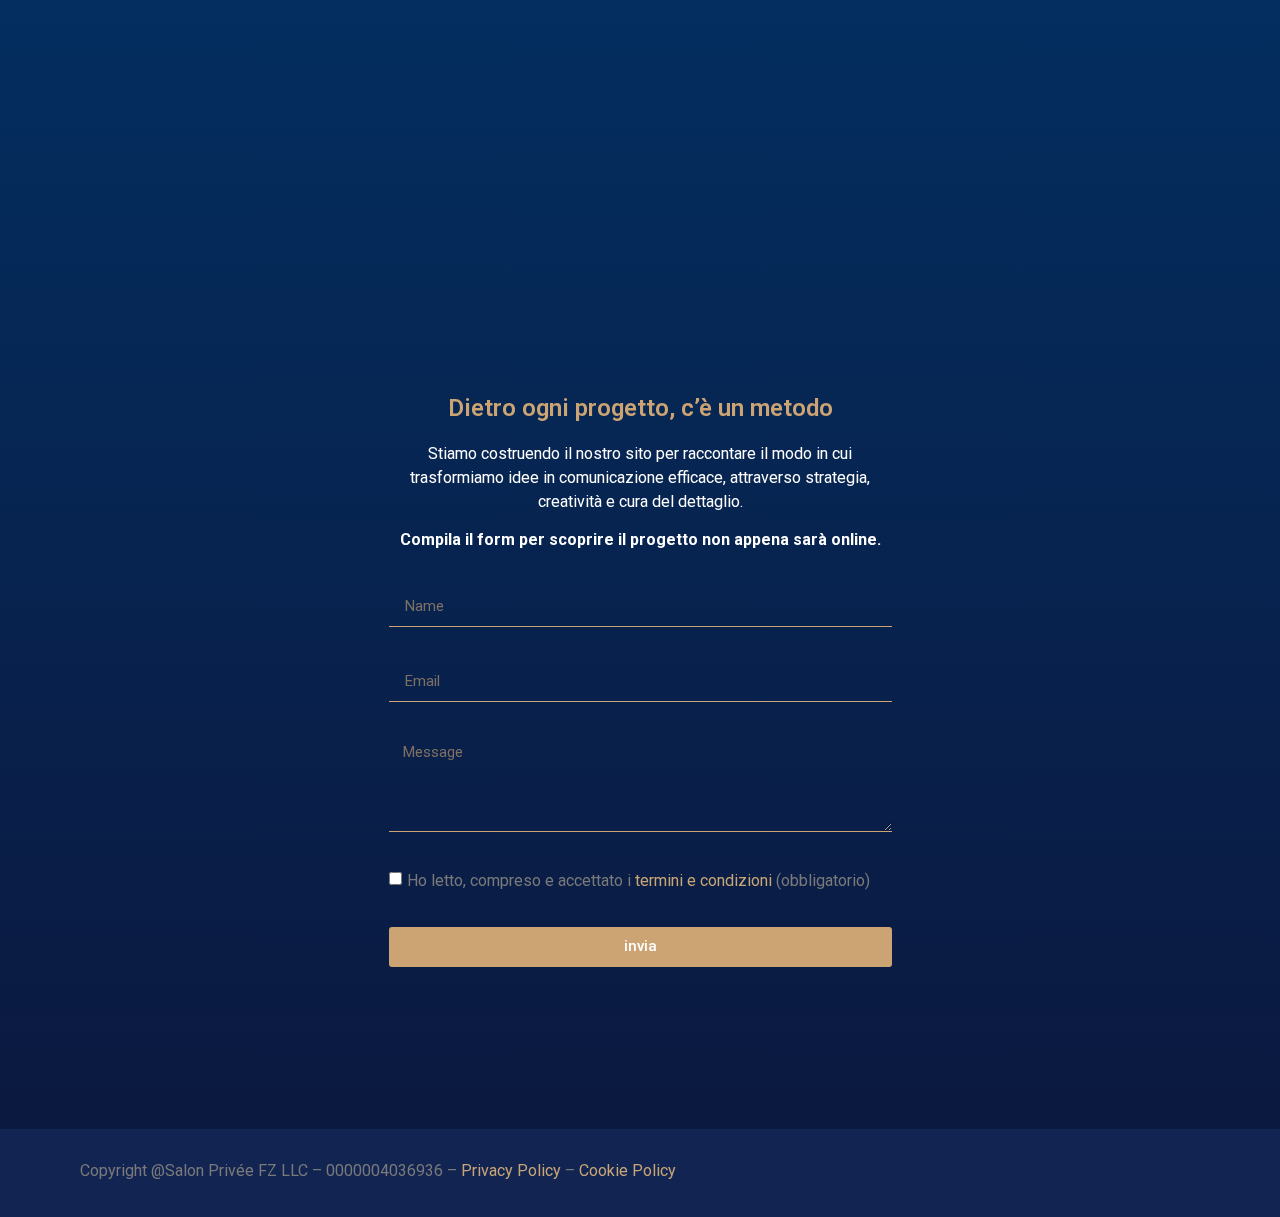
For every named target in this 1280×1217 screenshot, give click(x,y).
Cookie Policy (629, 1170)
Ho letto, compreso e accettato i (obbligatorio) (638, 879)
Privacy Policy (511, 1170)
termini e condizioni (703, 879)
